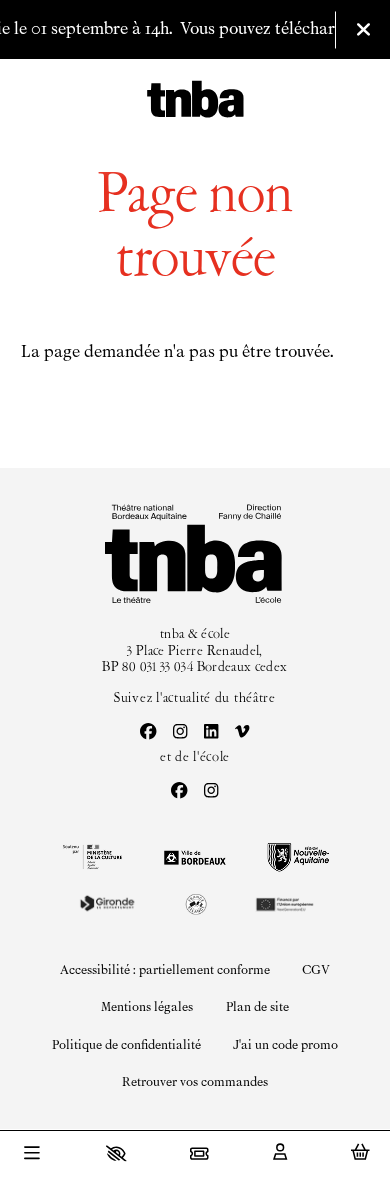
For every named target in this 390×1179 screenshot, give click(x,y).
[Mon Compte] (280, 1153)
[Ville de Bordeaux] (195, 857)
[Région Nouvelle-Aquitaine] (298, 857)
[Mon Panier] (360, 1153)
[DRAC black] (91, 857)
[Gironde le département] (107, 903)
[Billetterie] (199, 1153)
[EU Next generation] (283, 903)
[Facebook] (148, 733)
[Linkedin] (211, 733)
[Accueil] (195, 100)
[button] (116, 1153)
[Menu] (32, 1154)
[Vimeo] (242, 733)
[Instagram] (180, 733)
